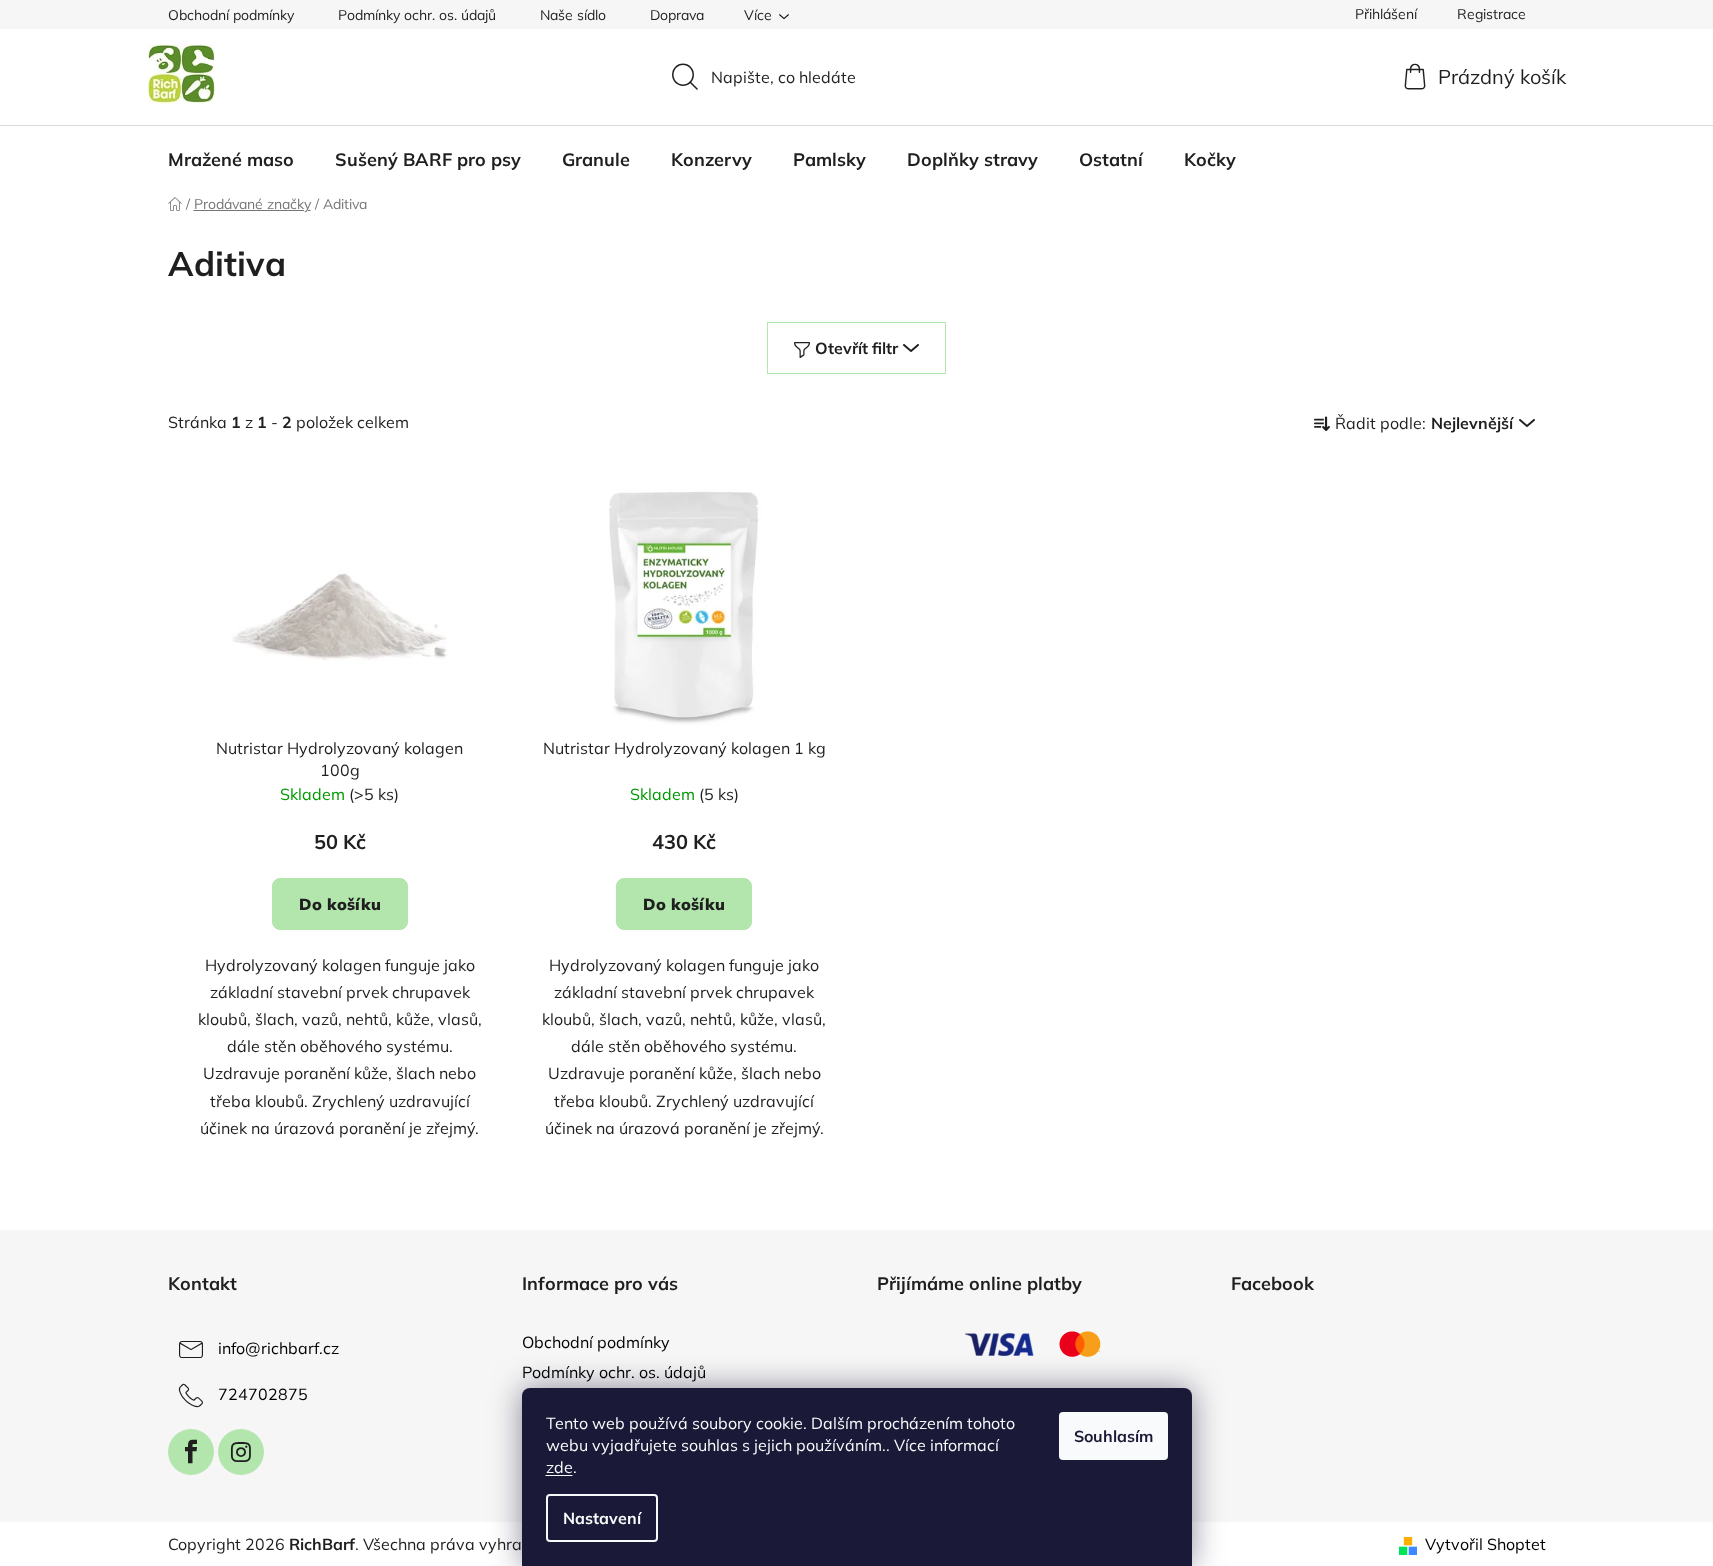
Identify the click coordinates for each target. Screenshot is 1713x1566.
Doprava (677, 15)
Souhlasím (1113, 1436)
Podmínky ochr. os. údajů (417, 15)
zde (559, 1467)
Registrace (1491, 14)
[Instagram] (241, 1452)
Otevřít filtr (856, 348)
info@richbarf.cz (278, 1348)
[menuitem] (231, 160)
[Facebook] (191, 1452)
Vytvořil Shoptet (1485, 1544)
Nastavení (602, 1518)
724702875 (263, 1394)
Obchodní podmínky (231, 15)
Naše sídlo (573, 15)
